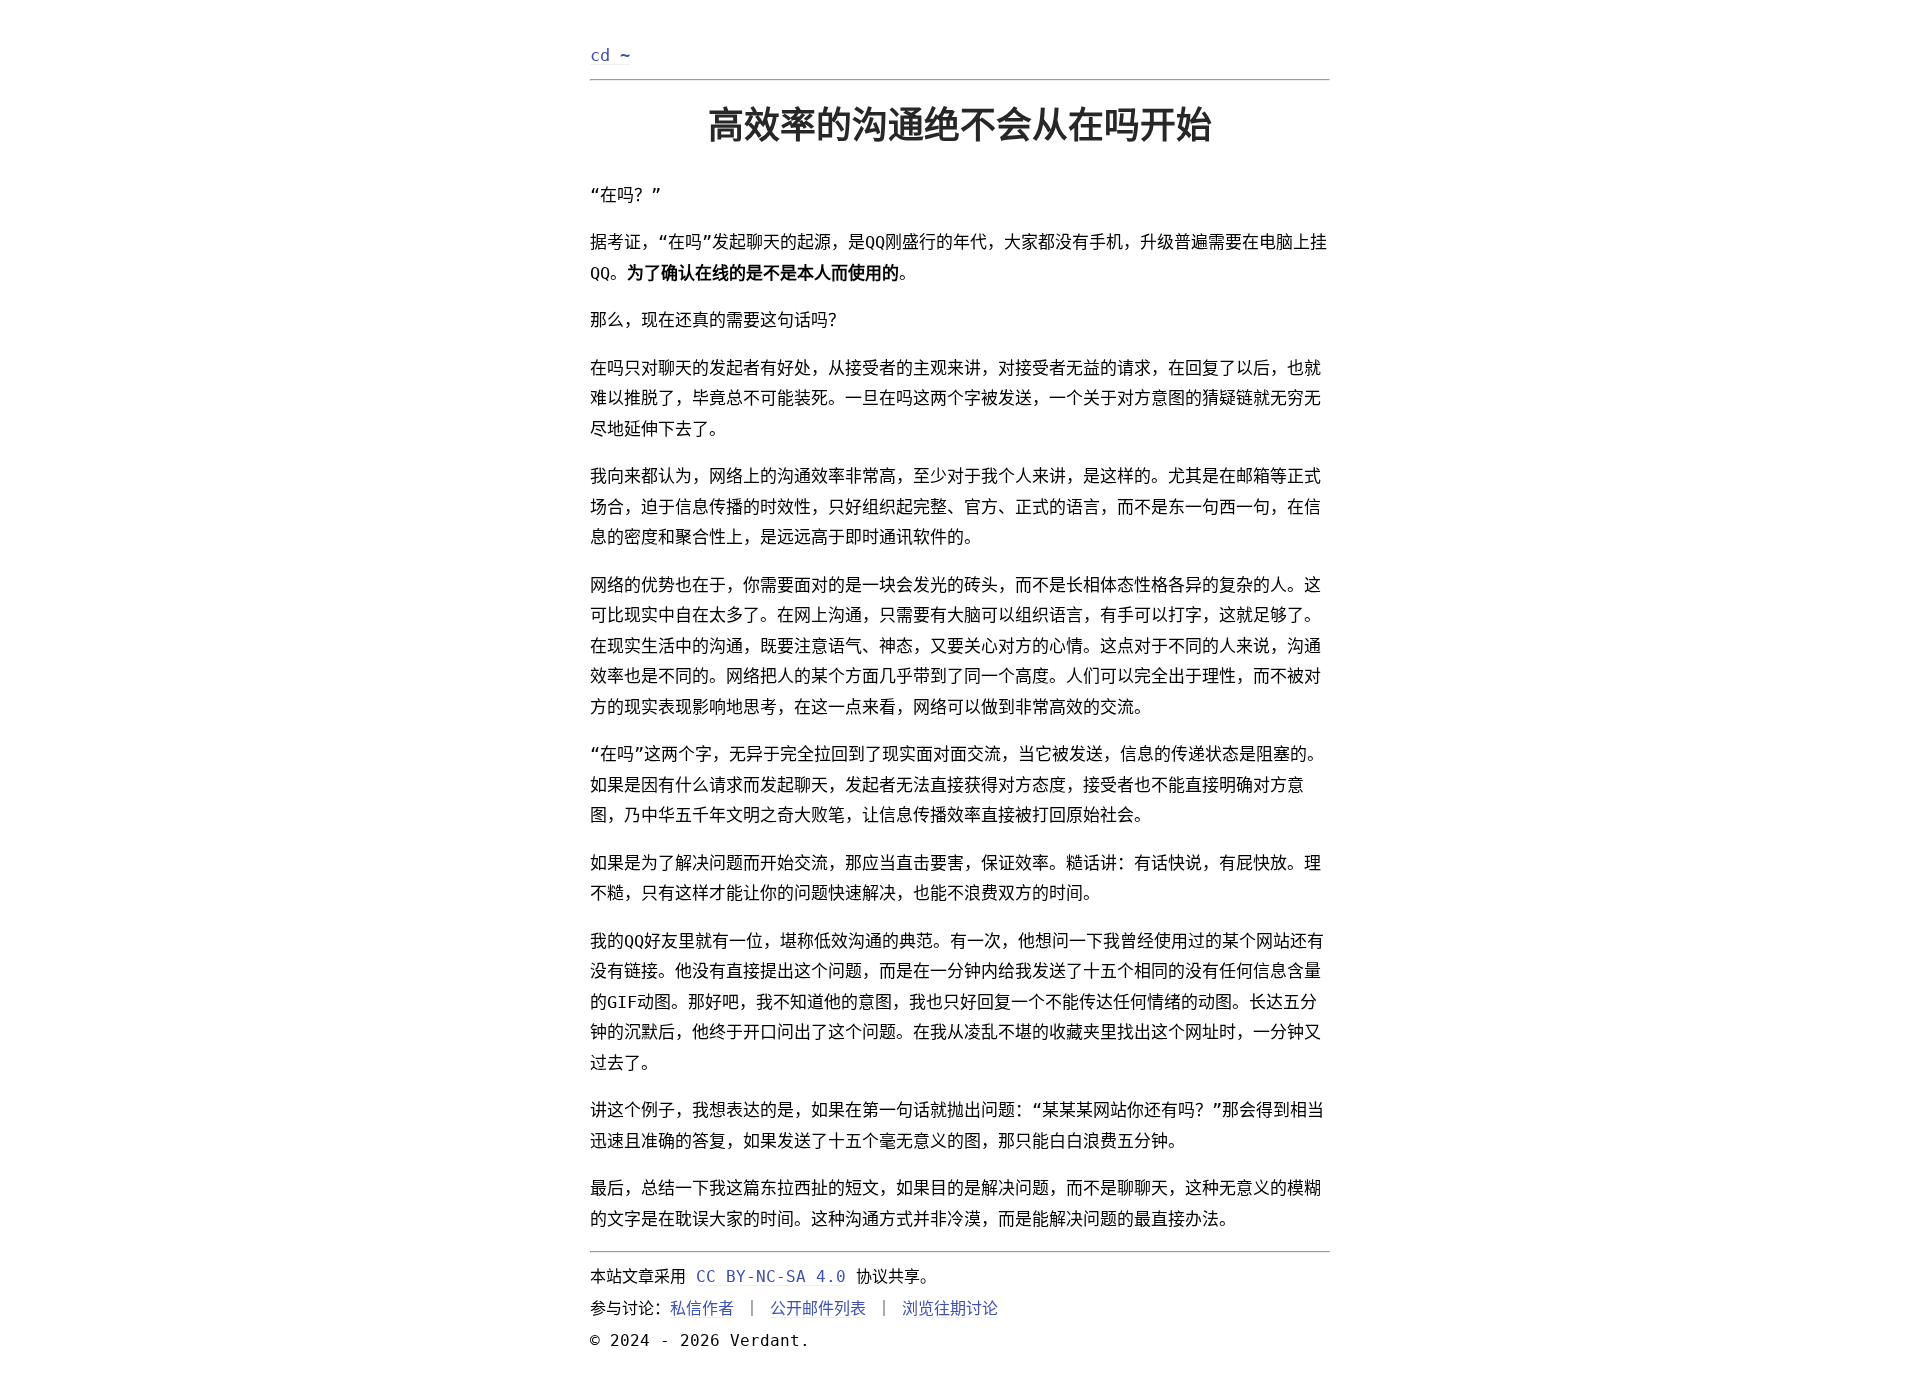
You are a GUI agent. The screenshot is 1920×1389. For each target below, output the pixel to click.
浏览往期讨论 (950, 1308)
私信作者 (702, 1308)
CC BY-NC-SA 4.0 (771, 1276)
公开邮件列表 (818, 1308)
